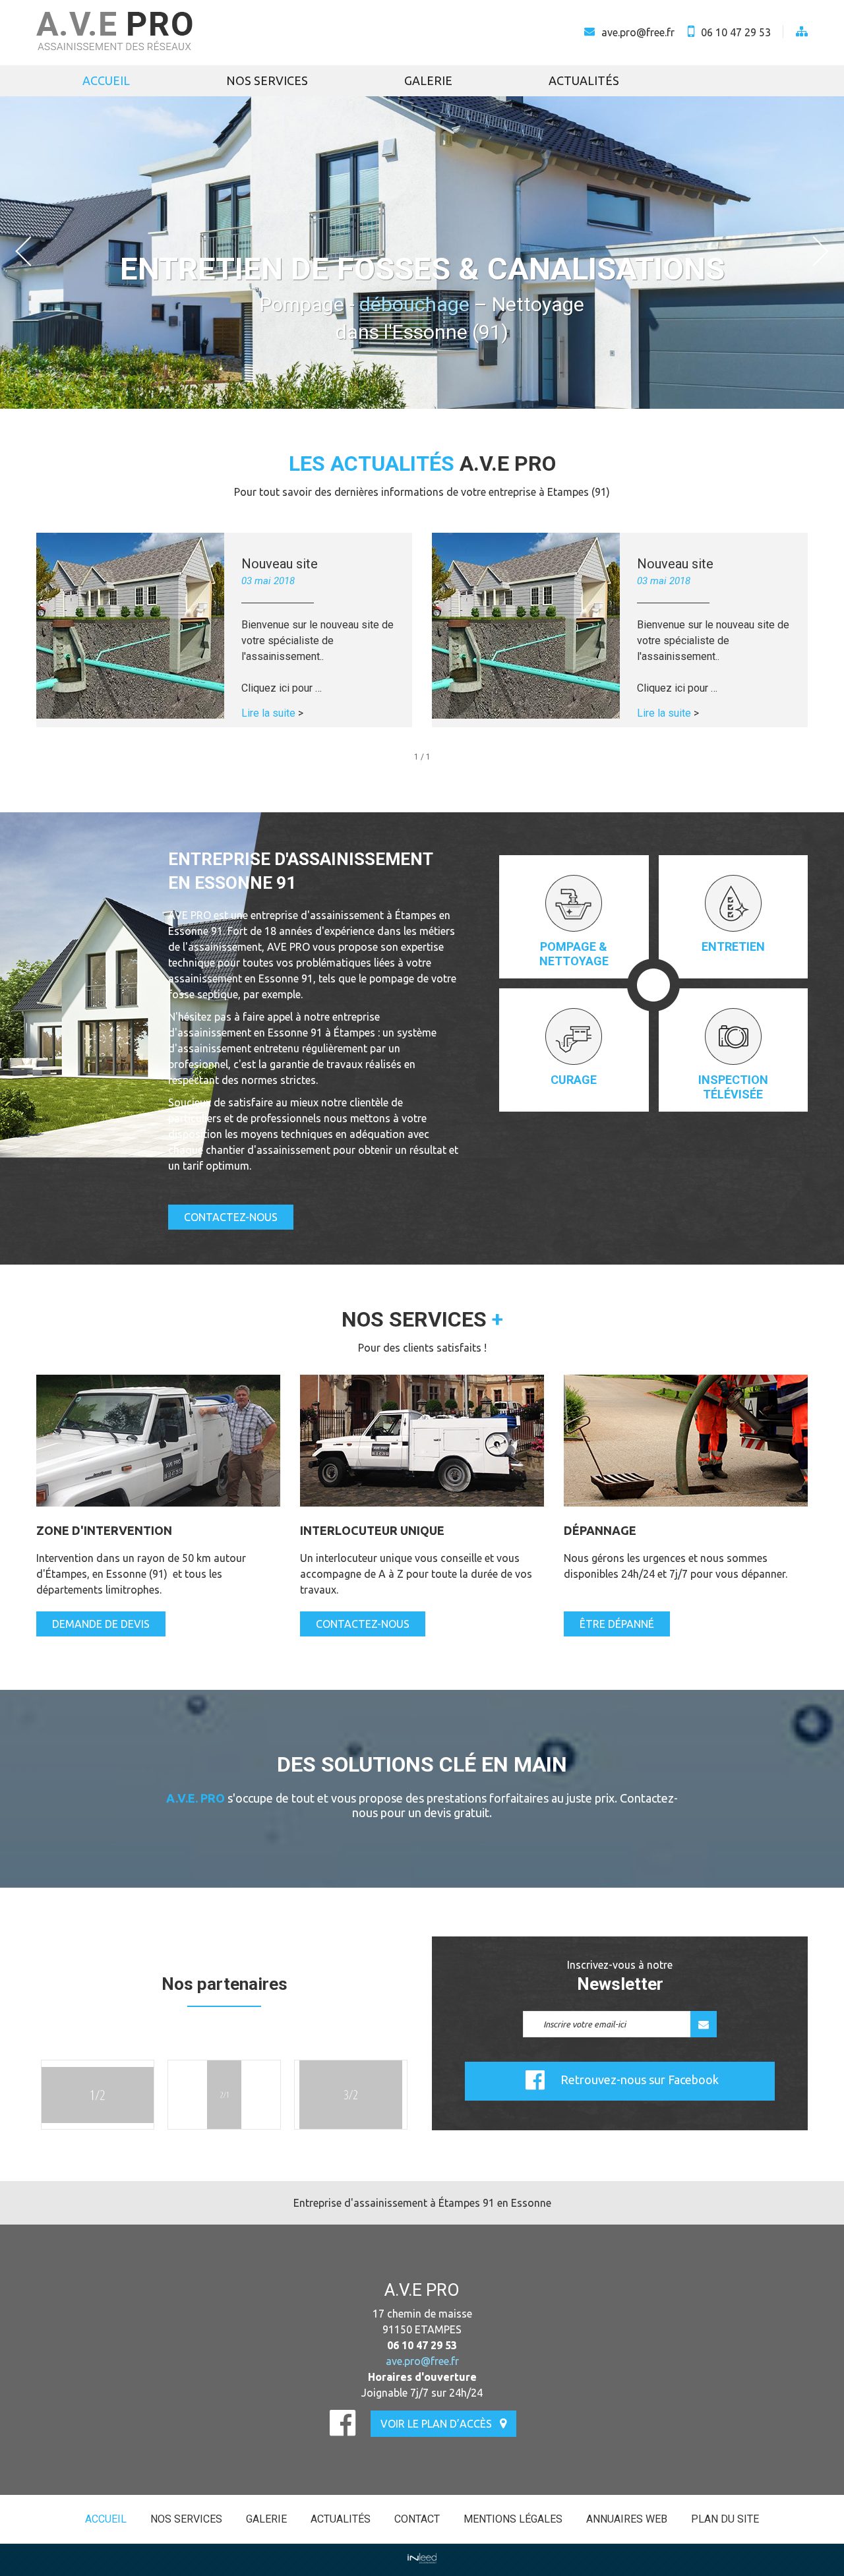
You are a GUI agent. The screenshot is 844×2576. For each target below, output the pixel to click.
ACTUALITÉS (584, 80)
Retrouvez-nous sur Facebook (640, 2080)
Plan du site (725, 2519)
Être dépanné (617, 1624)
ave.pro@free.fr (638, 32)
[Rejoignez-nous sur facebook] (343, 2422)
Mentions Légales (513, 2519)
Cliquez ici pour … (282, 688)
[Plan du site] (795, 32)
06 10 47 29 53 (736, 32)
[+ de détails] (130, 626)
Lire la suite (272, 713)
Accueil (106, 80)
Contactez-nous (231, 1217)
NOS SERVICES (267, 80)
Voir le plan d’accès (436, 2424)
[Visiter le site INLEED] (422, 2558)
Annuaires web (627, 2519)
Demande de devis (101, 1624)
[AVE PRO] (114, 33)
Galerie (428, 80)
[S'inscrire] (704, 2024)
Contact (417, 2519)
